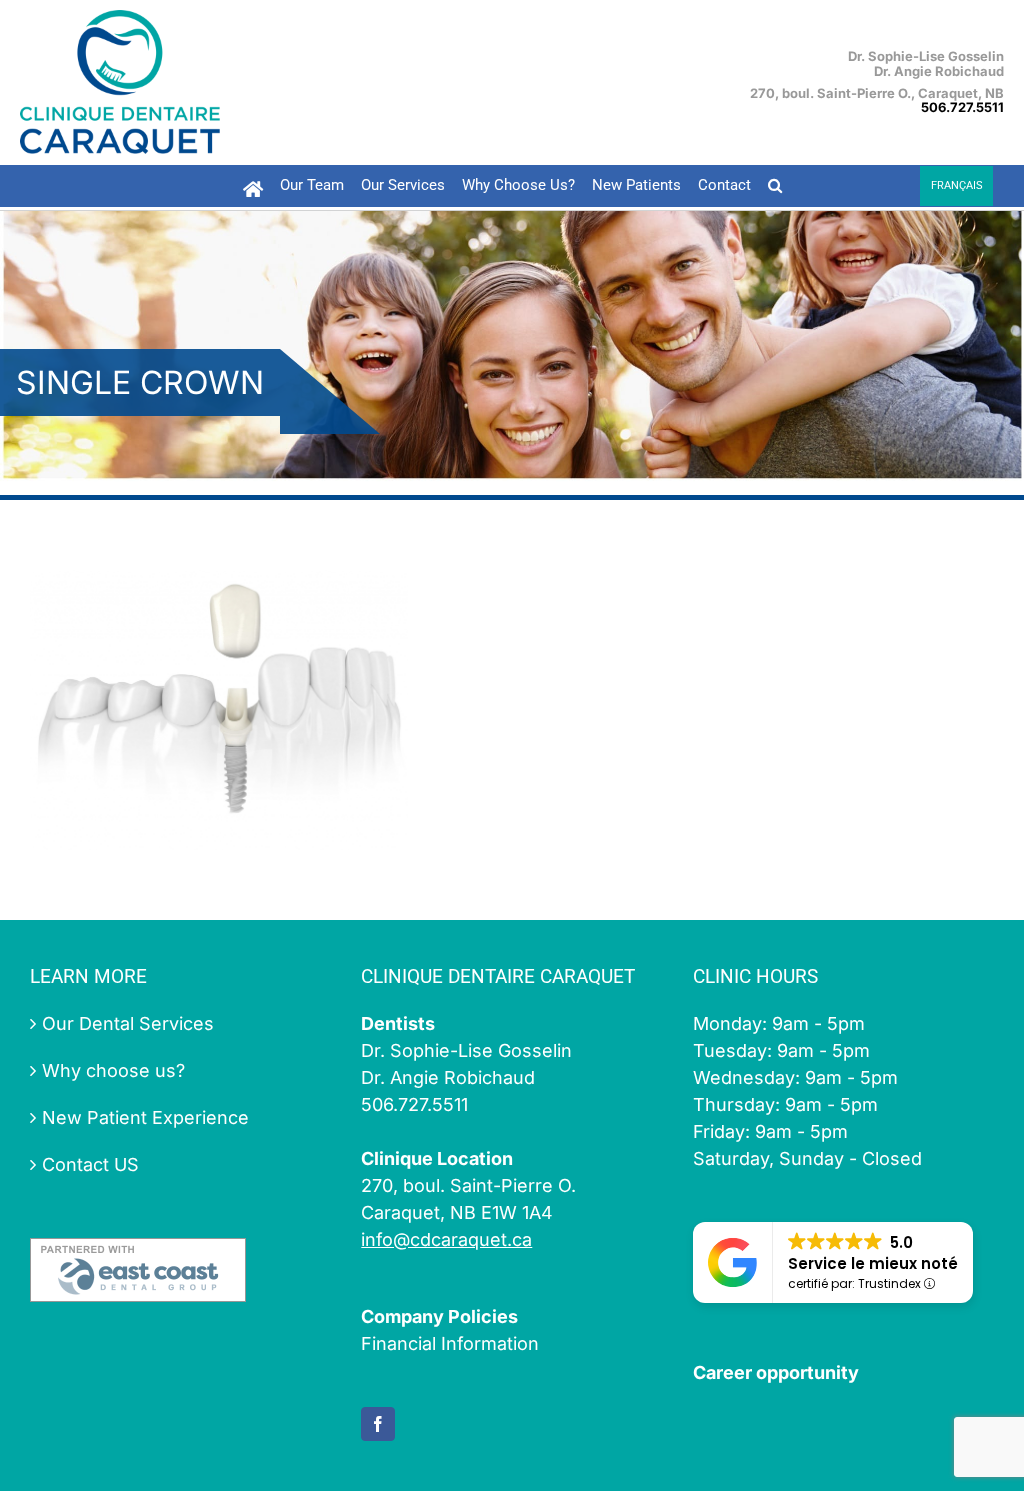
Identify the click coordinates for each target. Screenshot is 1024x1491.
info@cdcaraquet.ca (446, 1239)
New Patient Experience (145, 1117)
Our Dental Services (128, 1023)
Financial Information (450, 1343)
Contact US (90, 1164)
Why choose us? (113, 1070)
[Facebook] (378, 1424)
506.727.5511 (962, 107)
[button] (774, 186)
